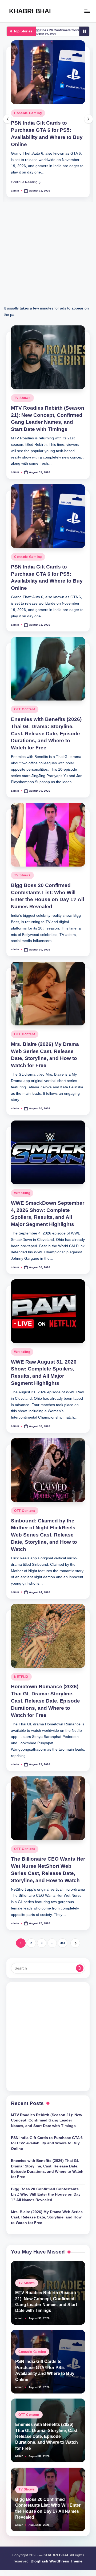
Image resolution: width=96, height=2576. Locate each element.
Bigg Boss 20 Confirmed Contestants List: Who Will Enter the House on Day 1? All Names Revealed (46, 2195)
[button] (26, 182)
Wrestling (22, 1193)
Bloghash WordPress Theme (57, 2561)
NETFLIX (21, 1677)
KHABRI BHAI (30, 11)
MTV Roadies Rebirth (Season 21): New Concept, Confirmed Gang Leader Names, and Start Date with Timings (47, 2120)
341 (63, 1943)
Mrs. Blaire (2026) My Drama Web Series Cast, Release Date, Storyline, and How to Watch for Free (47, 2217)
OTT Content (25, 709)
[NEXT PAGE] (75, 1943)
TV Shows (22, 398)
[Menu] (87, 11)
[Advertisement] (48, 257)
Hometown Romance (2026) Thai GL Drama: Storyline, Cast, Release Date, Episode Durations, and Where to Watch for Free (45, 1701)
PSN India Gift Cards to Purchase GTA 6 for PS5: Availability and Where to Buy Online (47, 2143)
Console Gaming (28, 113)
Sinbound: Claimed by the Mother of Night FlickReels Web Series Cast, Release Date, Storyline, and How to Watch (44, 1535)
